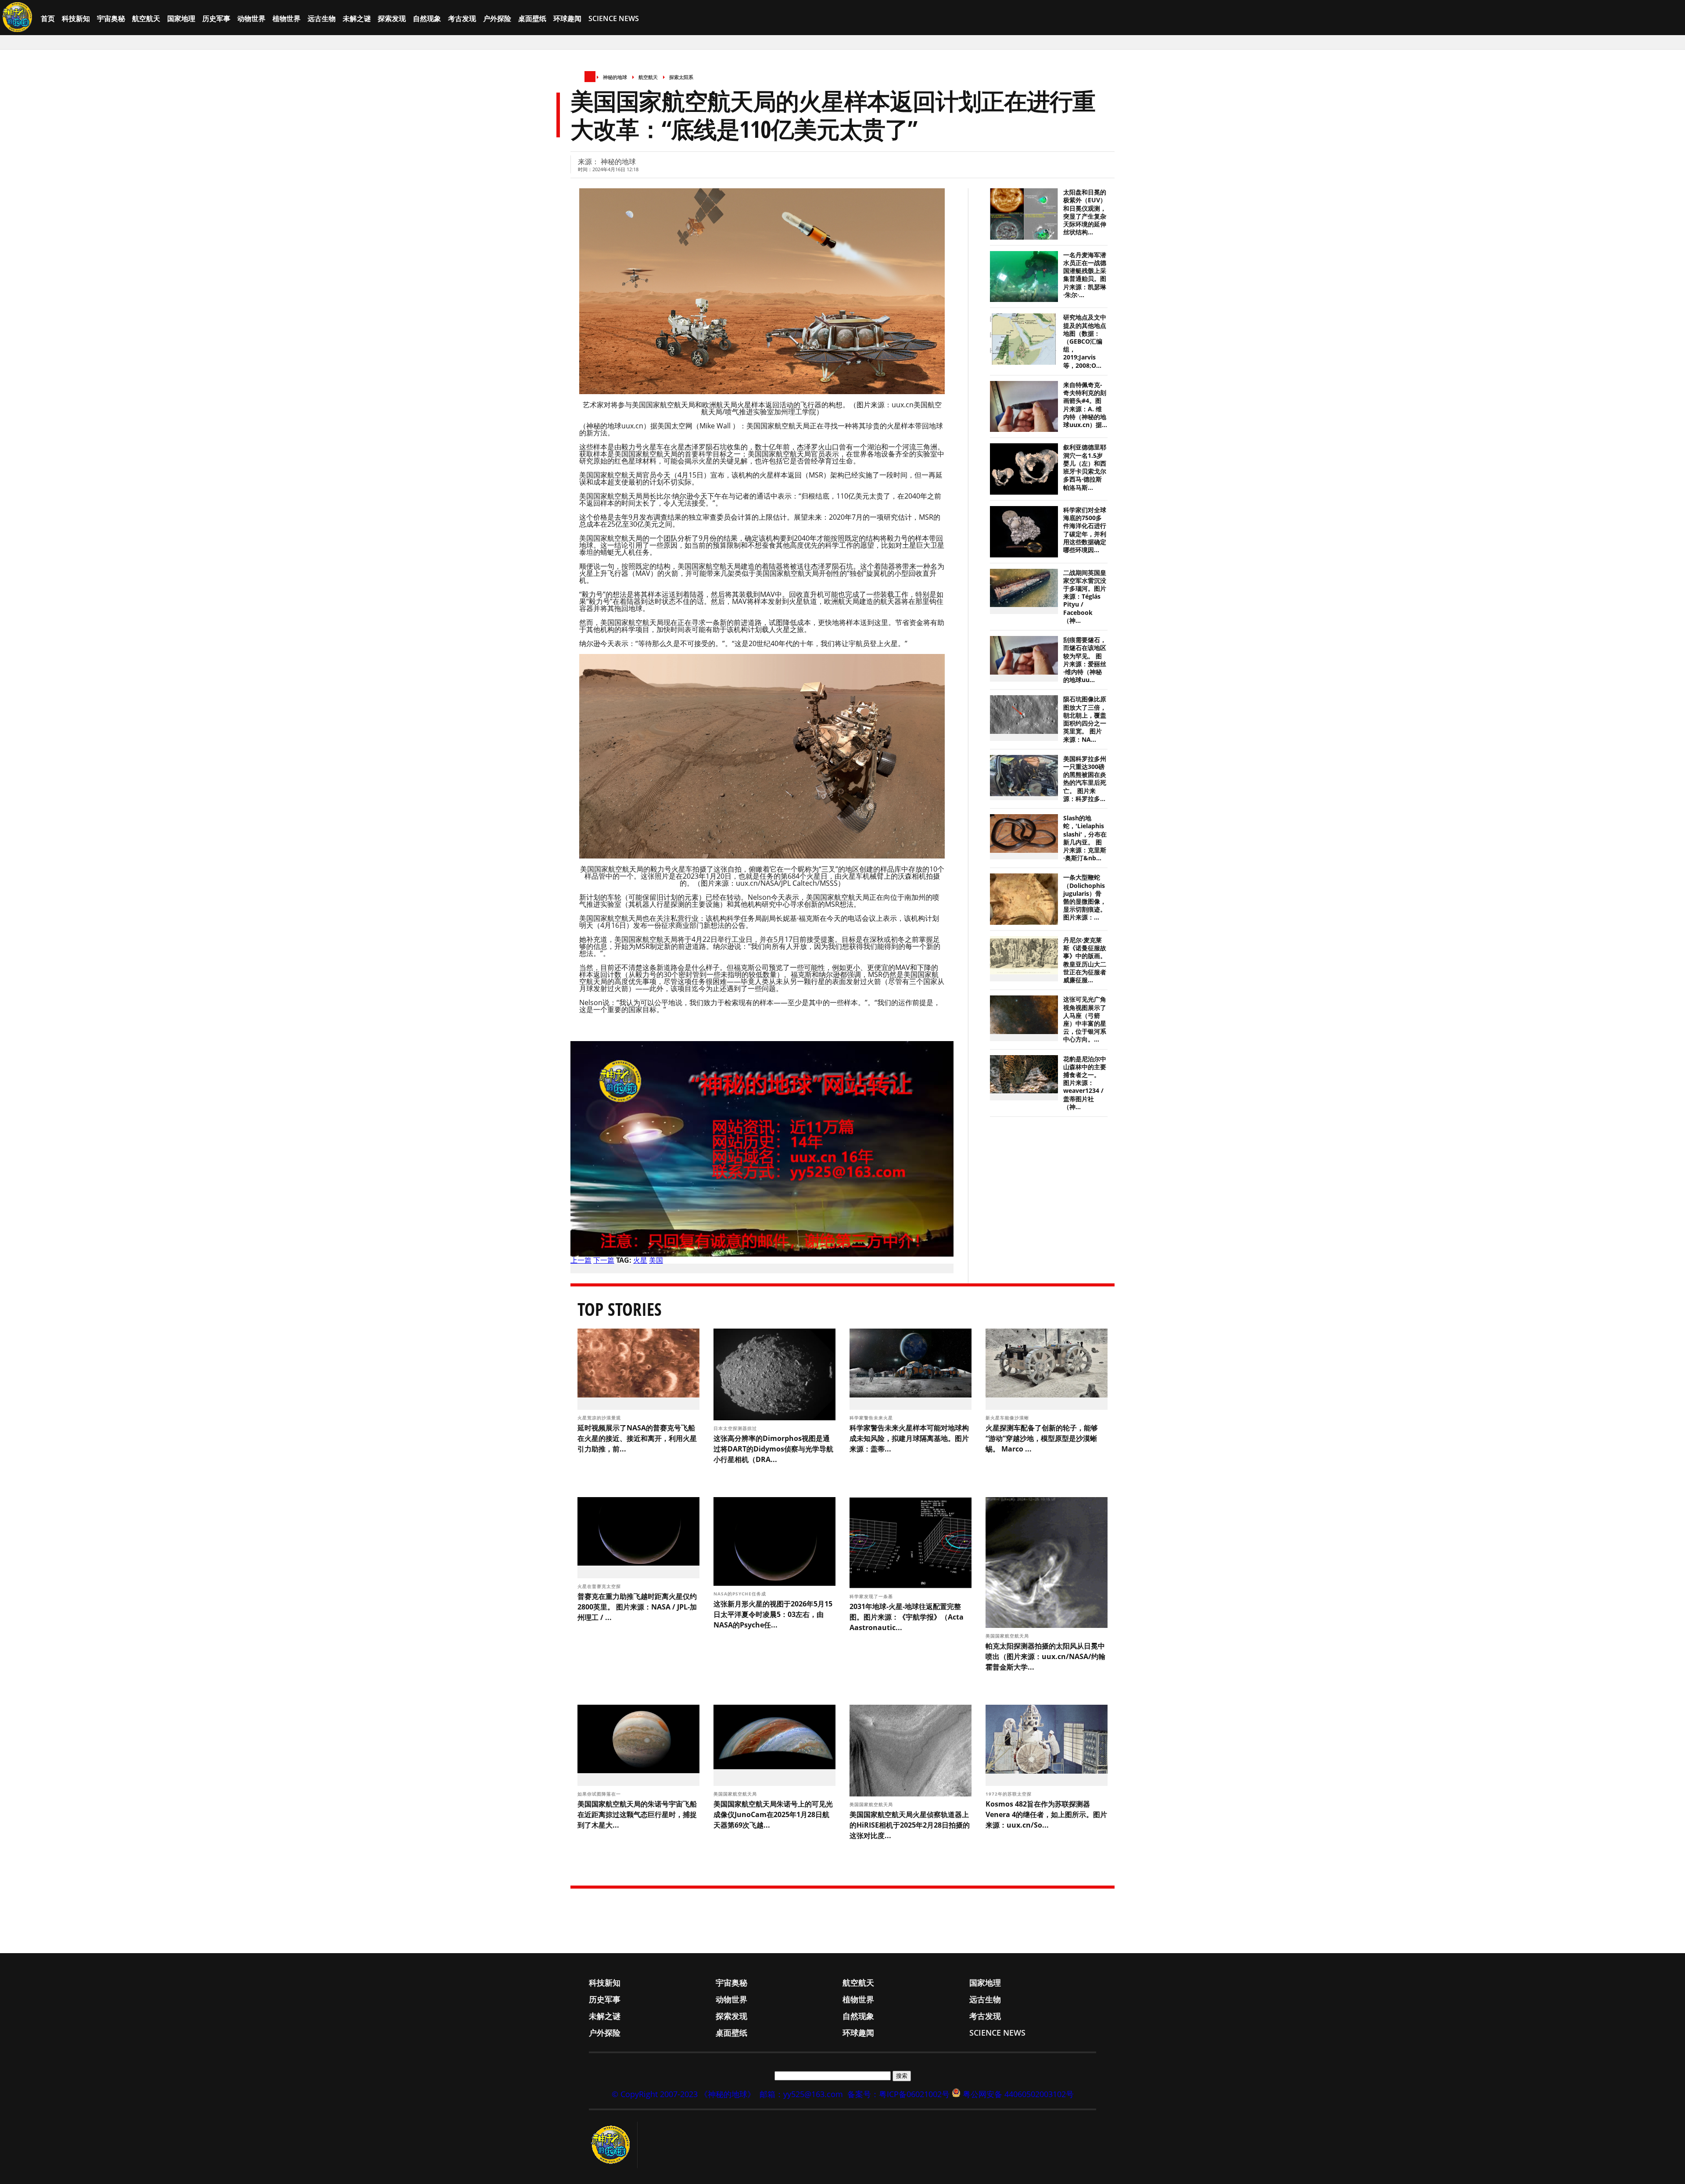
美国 (656, 1260)
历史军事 (216, 18)
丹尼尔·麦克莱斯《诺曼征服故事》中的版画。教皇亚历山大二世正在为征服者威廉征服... (1085, 960)
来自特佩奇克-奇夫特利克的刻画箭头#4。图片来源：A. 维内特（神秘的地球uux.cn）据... (1085, 405)
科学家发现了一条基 (872, 1596)
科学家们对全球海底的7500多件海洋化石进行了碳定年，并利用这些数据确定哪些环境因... (1085, 530)
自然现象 (427, 18)
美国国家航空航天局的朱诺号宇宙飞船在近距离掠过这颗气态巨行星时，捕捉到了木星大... (637, 1814)
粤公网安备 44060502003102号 (1018, 2094)
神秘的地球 (615, 77)
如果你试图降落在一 (600, 1794)
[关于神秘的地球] (613, 2145)
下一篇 (604, 1260)
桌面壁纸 (532, 18)
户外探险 (497, 18)
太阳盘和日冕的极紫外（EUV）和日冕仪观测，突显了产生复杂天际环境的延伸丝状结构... (1085, 212)
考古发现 (462, 18)
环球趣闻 (567, 18)
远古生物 (322, 18)
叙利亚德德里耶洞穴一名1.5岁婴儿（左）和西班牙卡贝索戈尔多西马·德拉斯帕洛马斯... (1085, 467)
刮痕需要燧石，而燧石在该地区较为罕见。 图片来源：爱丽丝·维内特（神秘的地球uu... (1085, 660)
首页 (48, 18)
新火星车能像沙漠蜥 (1008, 1418)
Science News (614, 18)
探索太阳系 (681, 77)
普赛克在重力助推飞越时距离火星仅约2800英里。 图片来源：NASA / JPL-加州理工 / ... (637, 1607)
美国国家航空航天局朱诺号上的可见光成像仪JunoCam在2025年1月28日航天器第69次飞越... (773, 1814)
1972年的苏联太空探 (1009, 1794)
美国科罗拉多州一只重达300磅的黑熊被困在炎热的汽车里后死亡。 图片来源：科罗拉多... (1085, 779)
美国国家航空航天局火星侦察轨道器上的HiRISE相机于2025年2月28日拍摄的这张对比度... (910, 1825)
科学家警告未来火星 (872, 1418)
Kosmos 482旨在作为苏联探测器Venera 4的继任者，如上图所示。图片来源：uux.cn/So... (1046, 1814)
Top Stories (620, 1309)
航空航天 (146, 18)
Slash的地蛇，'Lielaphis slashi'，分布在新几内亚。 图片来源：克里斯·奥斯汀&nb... (1085, 838)
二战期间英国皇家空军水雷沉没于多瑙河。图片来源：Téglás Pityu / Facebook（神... (1085, 597)
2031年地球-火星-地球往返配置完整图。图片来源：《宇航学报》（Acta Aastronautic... (907, 1617)
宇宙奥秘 (111, 18)
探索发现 (392, 18)
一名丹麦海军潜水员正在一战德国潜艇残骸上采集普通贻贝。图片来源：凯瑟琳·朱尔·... (1085, 275)
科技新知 (76, 18)
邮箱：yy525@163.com (801, 2094)
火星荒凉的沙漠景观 (600, 1418)
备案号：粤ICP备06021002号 (898, 2094)
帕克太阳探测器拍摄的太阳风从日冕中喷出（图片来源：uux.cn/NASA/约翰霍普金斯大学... (1045, 1656)
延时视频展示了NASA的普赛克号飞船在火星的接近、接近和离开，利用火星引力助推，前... (637, 1438)
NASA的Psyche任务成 (741, 1594)
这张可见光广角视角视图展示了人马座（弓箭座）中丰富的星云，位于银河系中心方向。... (1085, 1019)
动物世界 (251, 18)
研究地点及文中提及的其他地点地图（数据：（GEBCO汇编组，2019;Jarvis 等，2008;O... (1085, 341)
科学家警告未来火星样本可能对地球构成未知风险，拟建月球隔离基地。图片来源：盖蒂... (909, 1438)
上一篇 (581, 1260)
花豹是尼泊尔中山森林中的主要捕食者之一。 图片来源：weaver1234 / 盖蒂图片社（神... (1085, 1083)
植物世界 (287, 18)
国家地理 (181, 18)
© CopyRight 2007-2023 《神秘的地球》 (683, 2094)
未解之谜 (357, 18)
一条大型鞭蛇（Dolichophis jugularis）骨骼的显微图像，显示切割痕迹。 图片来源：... (1085, 897)
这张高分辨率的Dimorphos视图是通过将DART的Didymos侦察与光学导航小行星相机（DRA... (773, 1449)
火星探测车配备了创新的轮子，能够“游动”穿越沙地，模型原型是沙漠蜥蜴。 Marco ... (1042, 1438)
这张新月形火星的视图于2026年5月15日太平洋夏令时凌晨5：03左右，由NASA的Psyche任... (773, 1614)
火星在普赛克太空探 (600, 1586)
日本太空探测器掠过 (736, 1428)
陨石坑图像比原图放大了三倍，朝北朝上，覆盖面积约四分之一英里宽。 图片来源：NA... (1085, 719)
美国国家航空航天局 (1008, 1636)
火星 (640, 1260)
